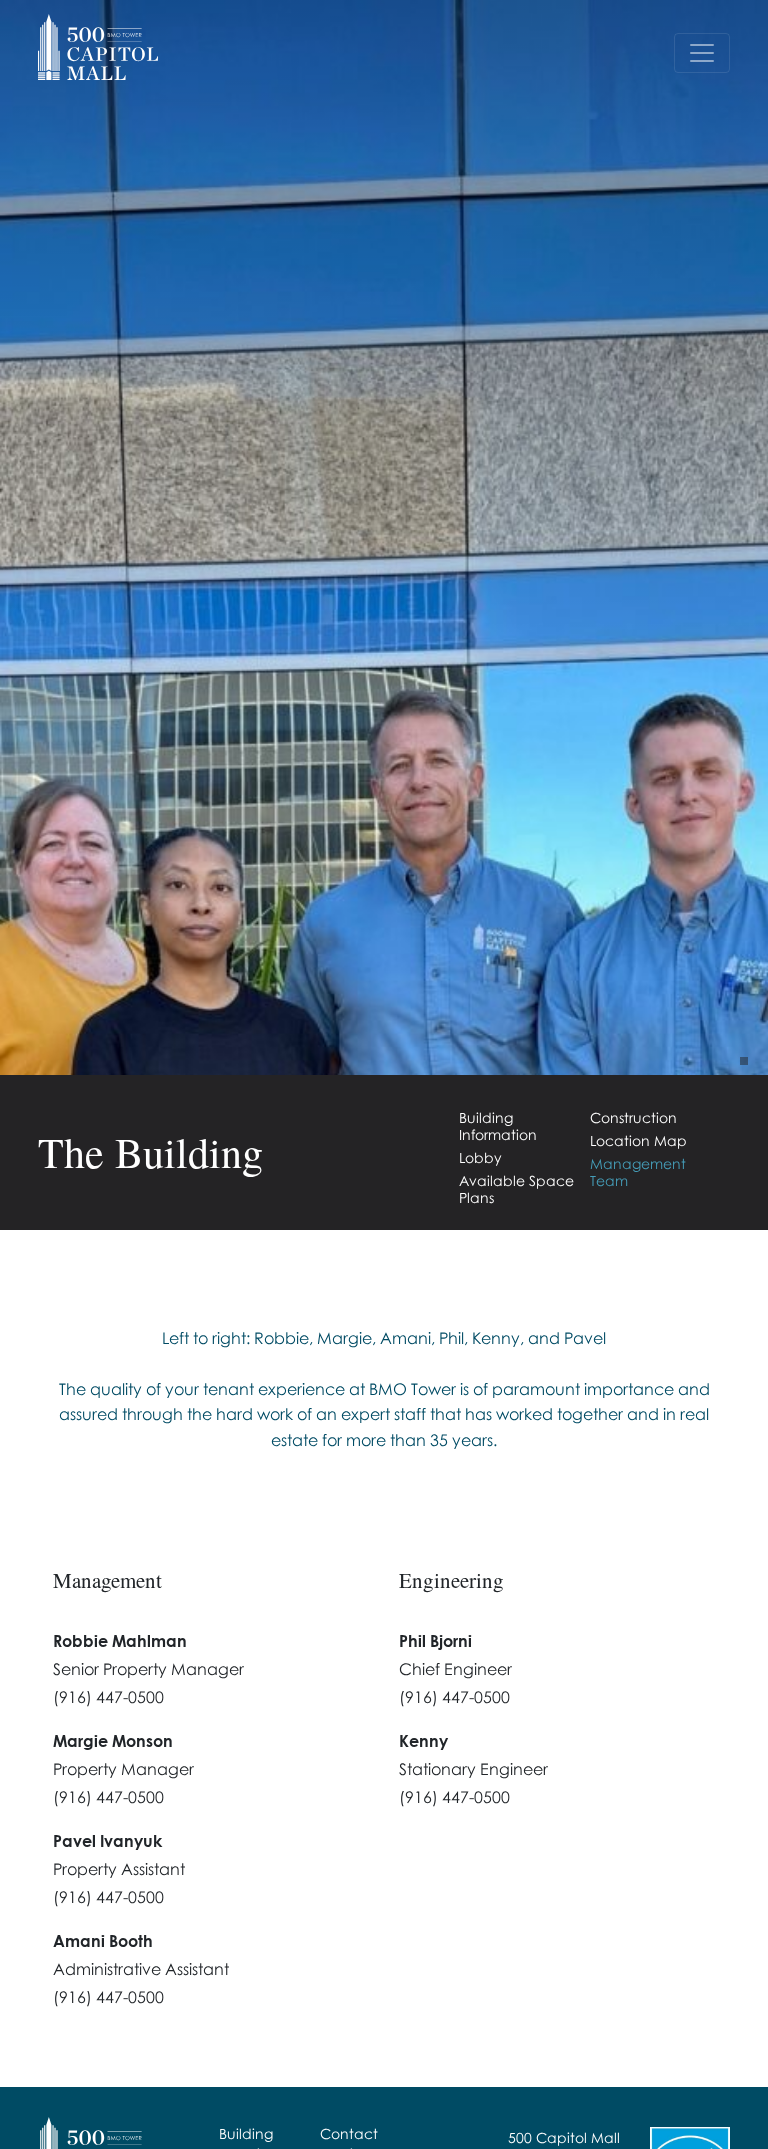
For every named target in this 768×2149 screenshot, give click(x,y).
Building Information (498, 1126)
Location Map (638, 1140)
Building (246, 2133)
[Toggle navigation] (702, 53)
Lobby (480, 1157)
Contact (349, 2133)
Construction (633, 1117)
